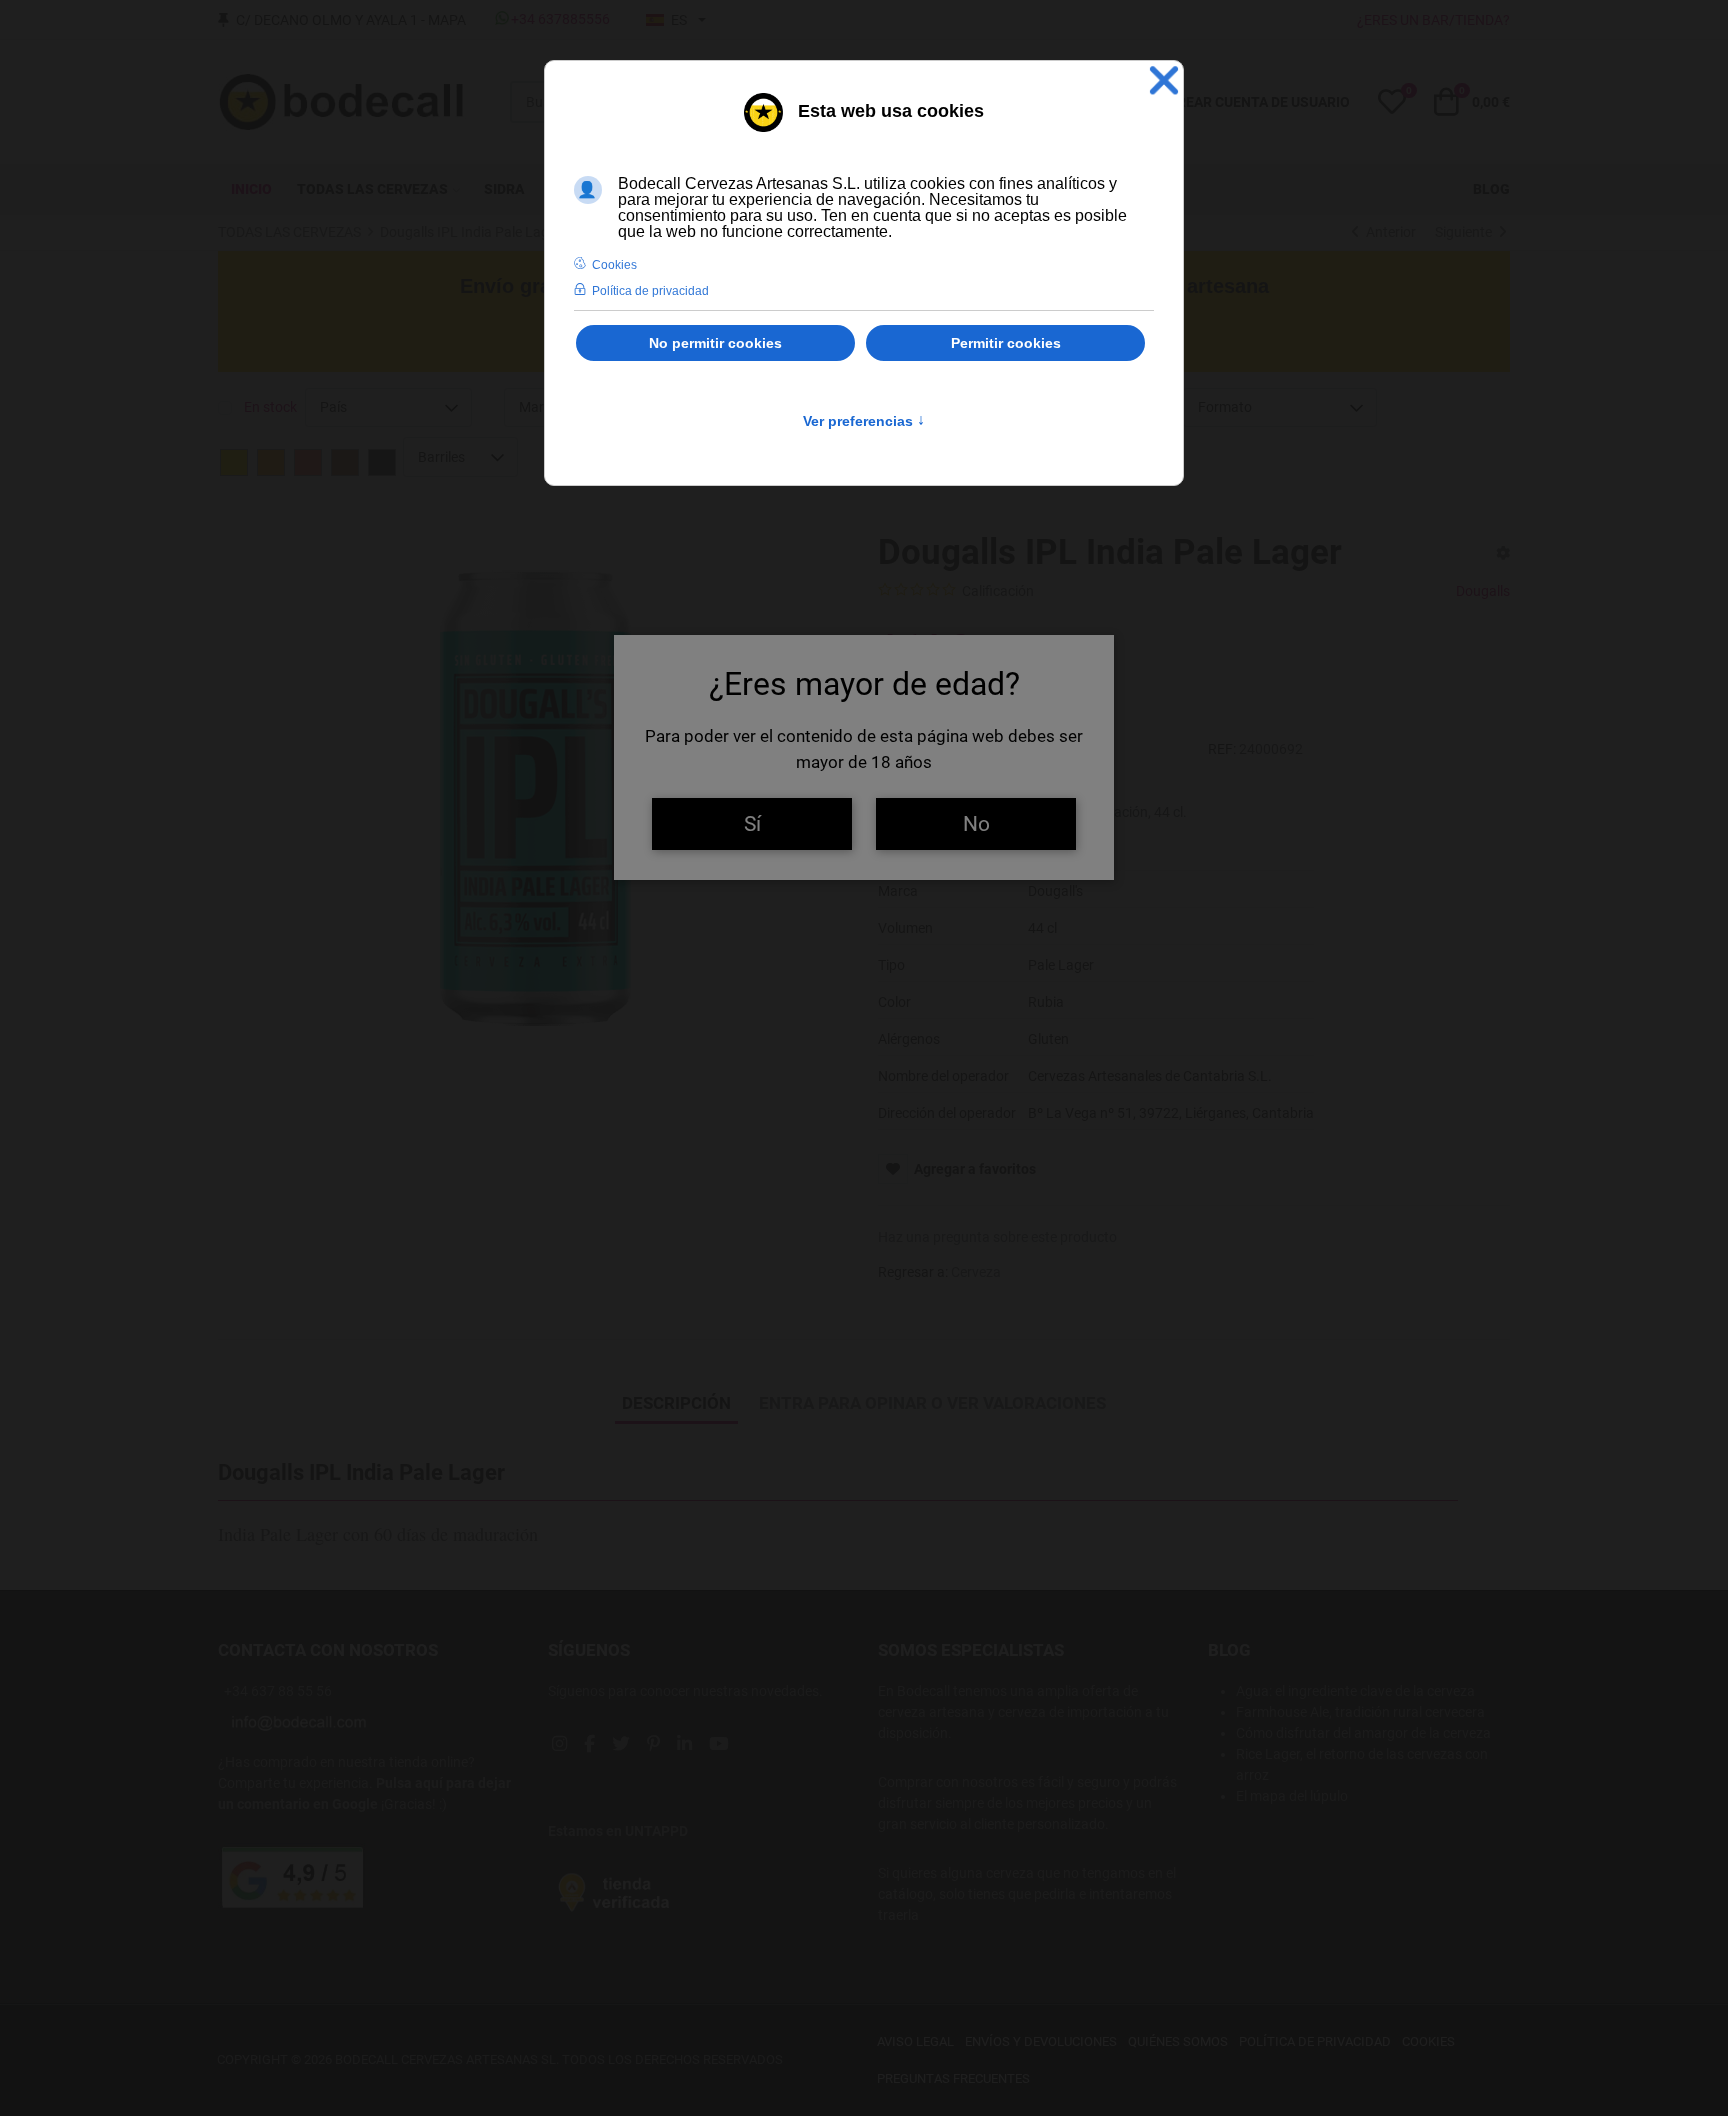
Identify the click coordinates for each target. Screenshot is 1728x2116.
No (976, 823)
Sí (752, 823)
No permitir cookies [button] (715, 343)
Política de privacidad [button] (650, 291)
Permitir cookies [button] (1006, 343)
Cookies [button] (614, 265)
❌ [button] (1164, 80)
